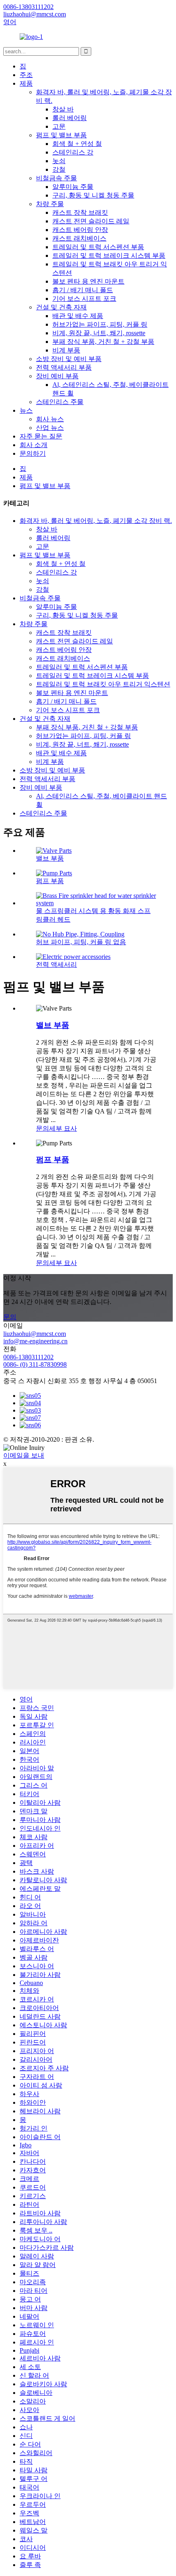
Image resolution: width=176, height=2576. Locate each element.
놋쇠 (59, 161)
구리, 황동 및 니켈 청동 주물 (93, 195)
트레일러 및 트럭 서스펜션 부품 (98, 247)
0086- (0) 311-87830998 (35, 1364)
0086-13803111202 (28, 1357)
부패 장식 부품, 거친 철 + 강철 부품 (103, 342)
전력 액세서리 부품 (64, 367)
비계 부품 (66, 350)
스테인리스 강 (73, 152)
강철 (59, 169)
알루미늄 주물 (73, 187)
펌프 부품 (50, 881)
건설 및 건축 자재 (61, 307)
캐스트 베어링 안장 (80, 230)
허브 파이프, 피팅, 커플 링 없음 (81, 942)
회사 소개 (34, 445)
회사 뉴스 (50, 419)
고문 (59, 126)
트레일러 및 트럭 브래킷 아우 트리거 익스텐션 (103, 684)
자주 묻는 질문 (41, 436)
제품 (26, 83)
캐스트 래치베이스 (79, 238)
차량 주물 (50, 204)
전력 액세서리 (56, 964)
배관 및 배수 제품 (78, 316)
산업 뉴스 (50, 428)
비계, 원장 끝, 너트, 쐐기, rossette (99, 333)
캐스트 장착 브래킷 (80, 212)
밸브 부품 (50, 858)
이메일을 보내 (24, 1455)
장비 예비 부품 (57, 376)
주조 (26, 75)
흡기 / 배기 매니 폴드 (83, 290)
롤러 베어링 (70, 118)
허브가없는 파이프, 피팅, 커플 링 (100, 324)
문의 (43, 1128)
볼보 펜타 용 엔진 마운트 (88, 281)
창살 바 (63, 109)
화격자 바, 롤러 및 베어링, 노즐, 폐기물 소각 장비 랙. (96, 521)
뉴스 (26, 410)
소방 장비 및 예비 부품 (69, 359)
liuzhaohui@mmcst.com (35, 1334)
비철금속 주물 (56, 178)
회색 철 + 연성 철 (77, 144)
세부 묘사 (63, 1128)
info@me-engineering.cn (35, 1341)
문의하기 (33, 453)
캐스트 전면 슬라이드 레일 (91, 221)
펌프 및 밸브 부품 (61, 135)
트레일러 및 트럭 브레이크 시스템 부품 (109, 256)
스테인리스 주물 (60, 402)
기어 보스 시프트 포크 (84, 299)
